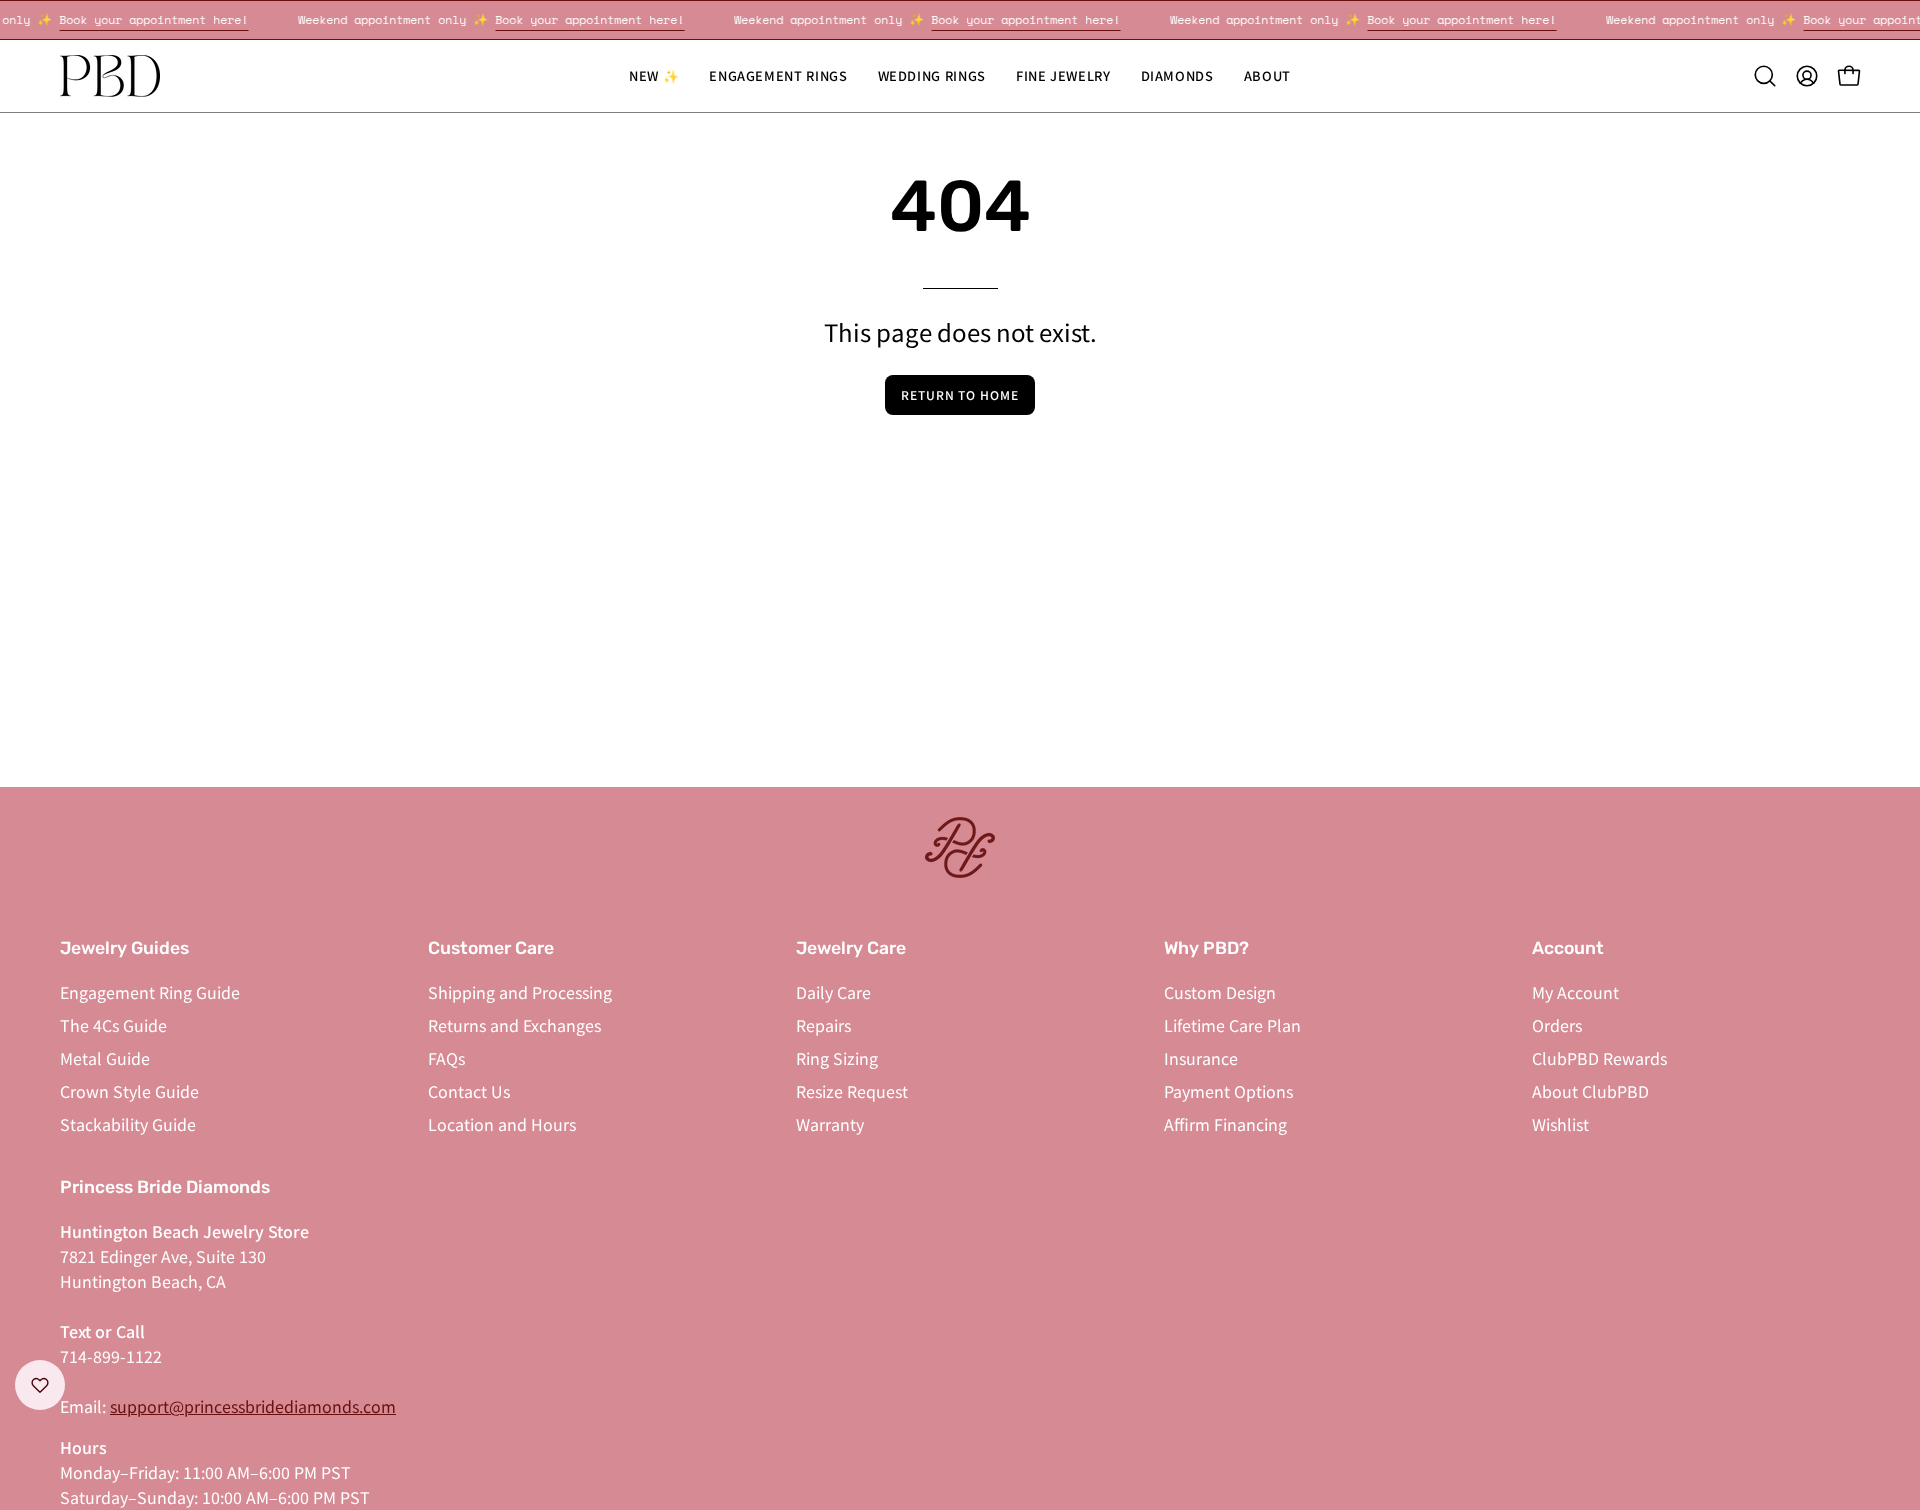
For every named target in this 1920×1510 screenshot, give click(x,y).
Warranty (830, 1124)
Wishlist (1560, 1124)
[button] (932, 76)
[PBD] (110, 76)
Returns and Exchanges (514, 1025)
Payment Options (1228, 1091)
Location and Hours (502, 1124)
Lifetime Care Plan (1232, 1025)
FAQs (446, 1058)
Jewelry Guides (124, 948)
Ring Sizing (837, 1058)
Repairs (823, 1025)
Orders (1557, 1025)
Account (1568, 948)
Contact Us (469, 1091)
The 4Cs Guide (113, 1025)
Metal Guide (105, 1058)
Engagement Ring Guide (150, 992)
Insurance (1201, 1058)
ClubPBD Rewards (1599, 1058)
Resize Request (852, 1091)
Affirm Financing (1225, 1124)
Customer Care (491, 948)
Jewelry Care (851, 948)
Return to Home (960, 394)
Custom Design (1220, 992)
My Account (1575, 992)
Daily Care (833, 992)
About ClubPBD (1590, 1091)
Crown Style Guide (129, 1091)
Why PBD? (1206, 948)
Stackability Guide (128, 1124)
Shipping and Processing (520, 992)
